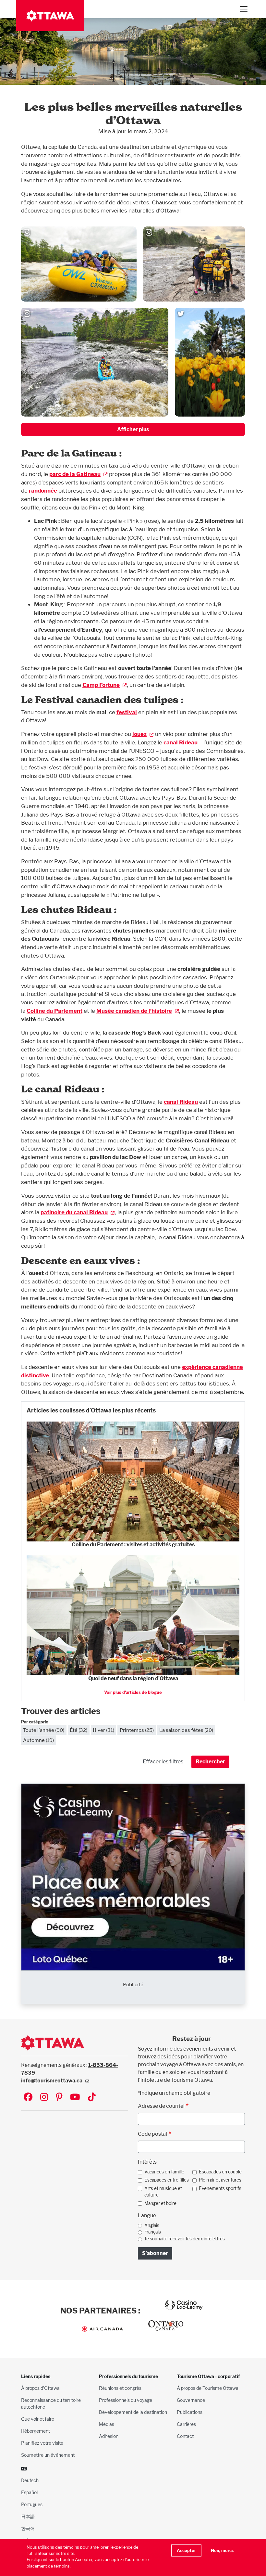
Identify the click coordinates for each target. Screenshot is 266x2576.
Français (153, 2232)
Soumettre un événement (48, 2455)
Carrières (186, 2424)
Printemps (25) (137, 1730)
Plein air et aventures (220, 2180)
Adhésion (109, 2436)
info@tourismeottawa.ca (52, 2081)
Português (32, 2504)
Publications (190, 2412)
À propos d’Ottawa (40, 2388)
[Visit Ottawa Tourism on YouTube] (75, 2098)
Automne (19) (38, 1740)
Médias (107, 2424)
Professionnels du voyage (126, 2400)
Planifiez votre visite (42, 2443)
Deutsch (30, 2480)
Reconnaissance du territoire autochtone (51, 2403)
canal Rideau (181, 742)
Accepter (186, 2550)
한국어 (28, 2528)
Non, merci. (222, 2550)
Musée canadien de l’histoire (134, 1011)
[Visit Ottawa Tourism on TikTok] (92, 2098)
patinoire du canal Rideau (74, 1212)
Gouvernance (191, 2400)
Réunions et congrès (120, 2388)
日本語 (28, 2516)
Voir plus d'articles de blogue (133, 1692)
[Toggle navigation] (243, 9)
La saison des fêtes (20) (186, 1730)
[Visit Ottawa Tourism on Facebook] (28, 2098)
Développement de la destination (133, 2412)
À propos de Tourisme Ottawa (208, 2388)
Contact (185, 2436)
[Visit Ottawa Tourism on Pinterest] (59, 2098)
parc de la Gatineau (75, 474)
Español (29, 2492)
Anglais (152, 2225)
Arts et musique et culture (163, 2192)
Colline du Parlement (54, 1011)
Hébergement (36, 2431)
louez (139, 734)
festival (127, 712)
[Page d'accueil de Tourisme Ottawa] (50, 16)
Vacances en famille (164, 2172)
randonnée (43, 490)
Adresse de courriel (161, 2106)
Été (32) (79, 1730)
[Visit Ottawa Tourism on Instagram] (44, 2098)
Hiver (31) (103, 1730)
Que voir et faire (38, 2419)
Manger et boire (160, 2203)
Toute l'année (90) (44, 1730)
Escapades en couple (220, 2172)
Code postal (152, 2134)
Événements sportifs (220, 2188)
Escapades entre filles (167, 2180)
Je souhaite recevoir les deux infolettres (185, 2239)
